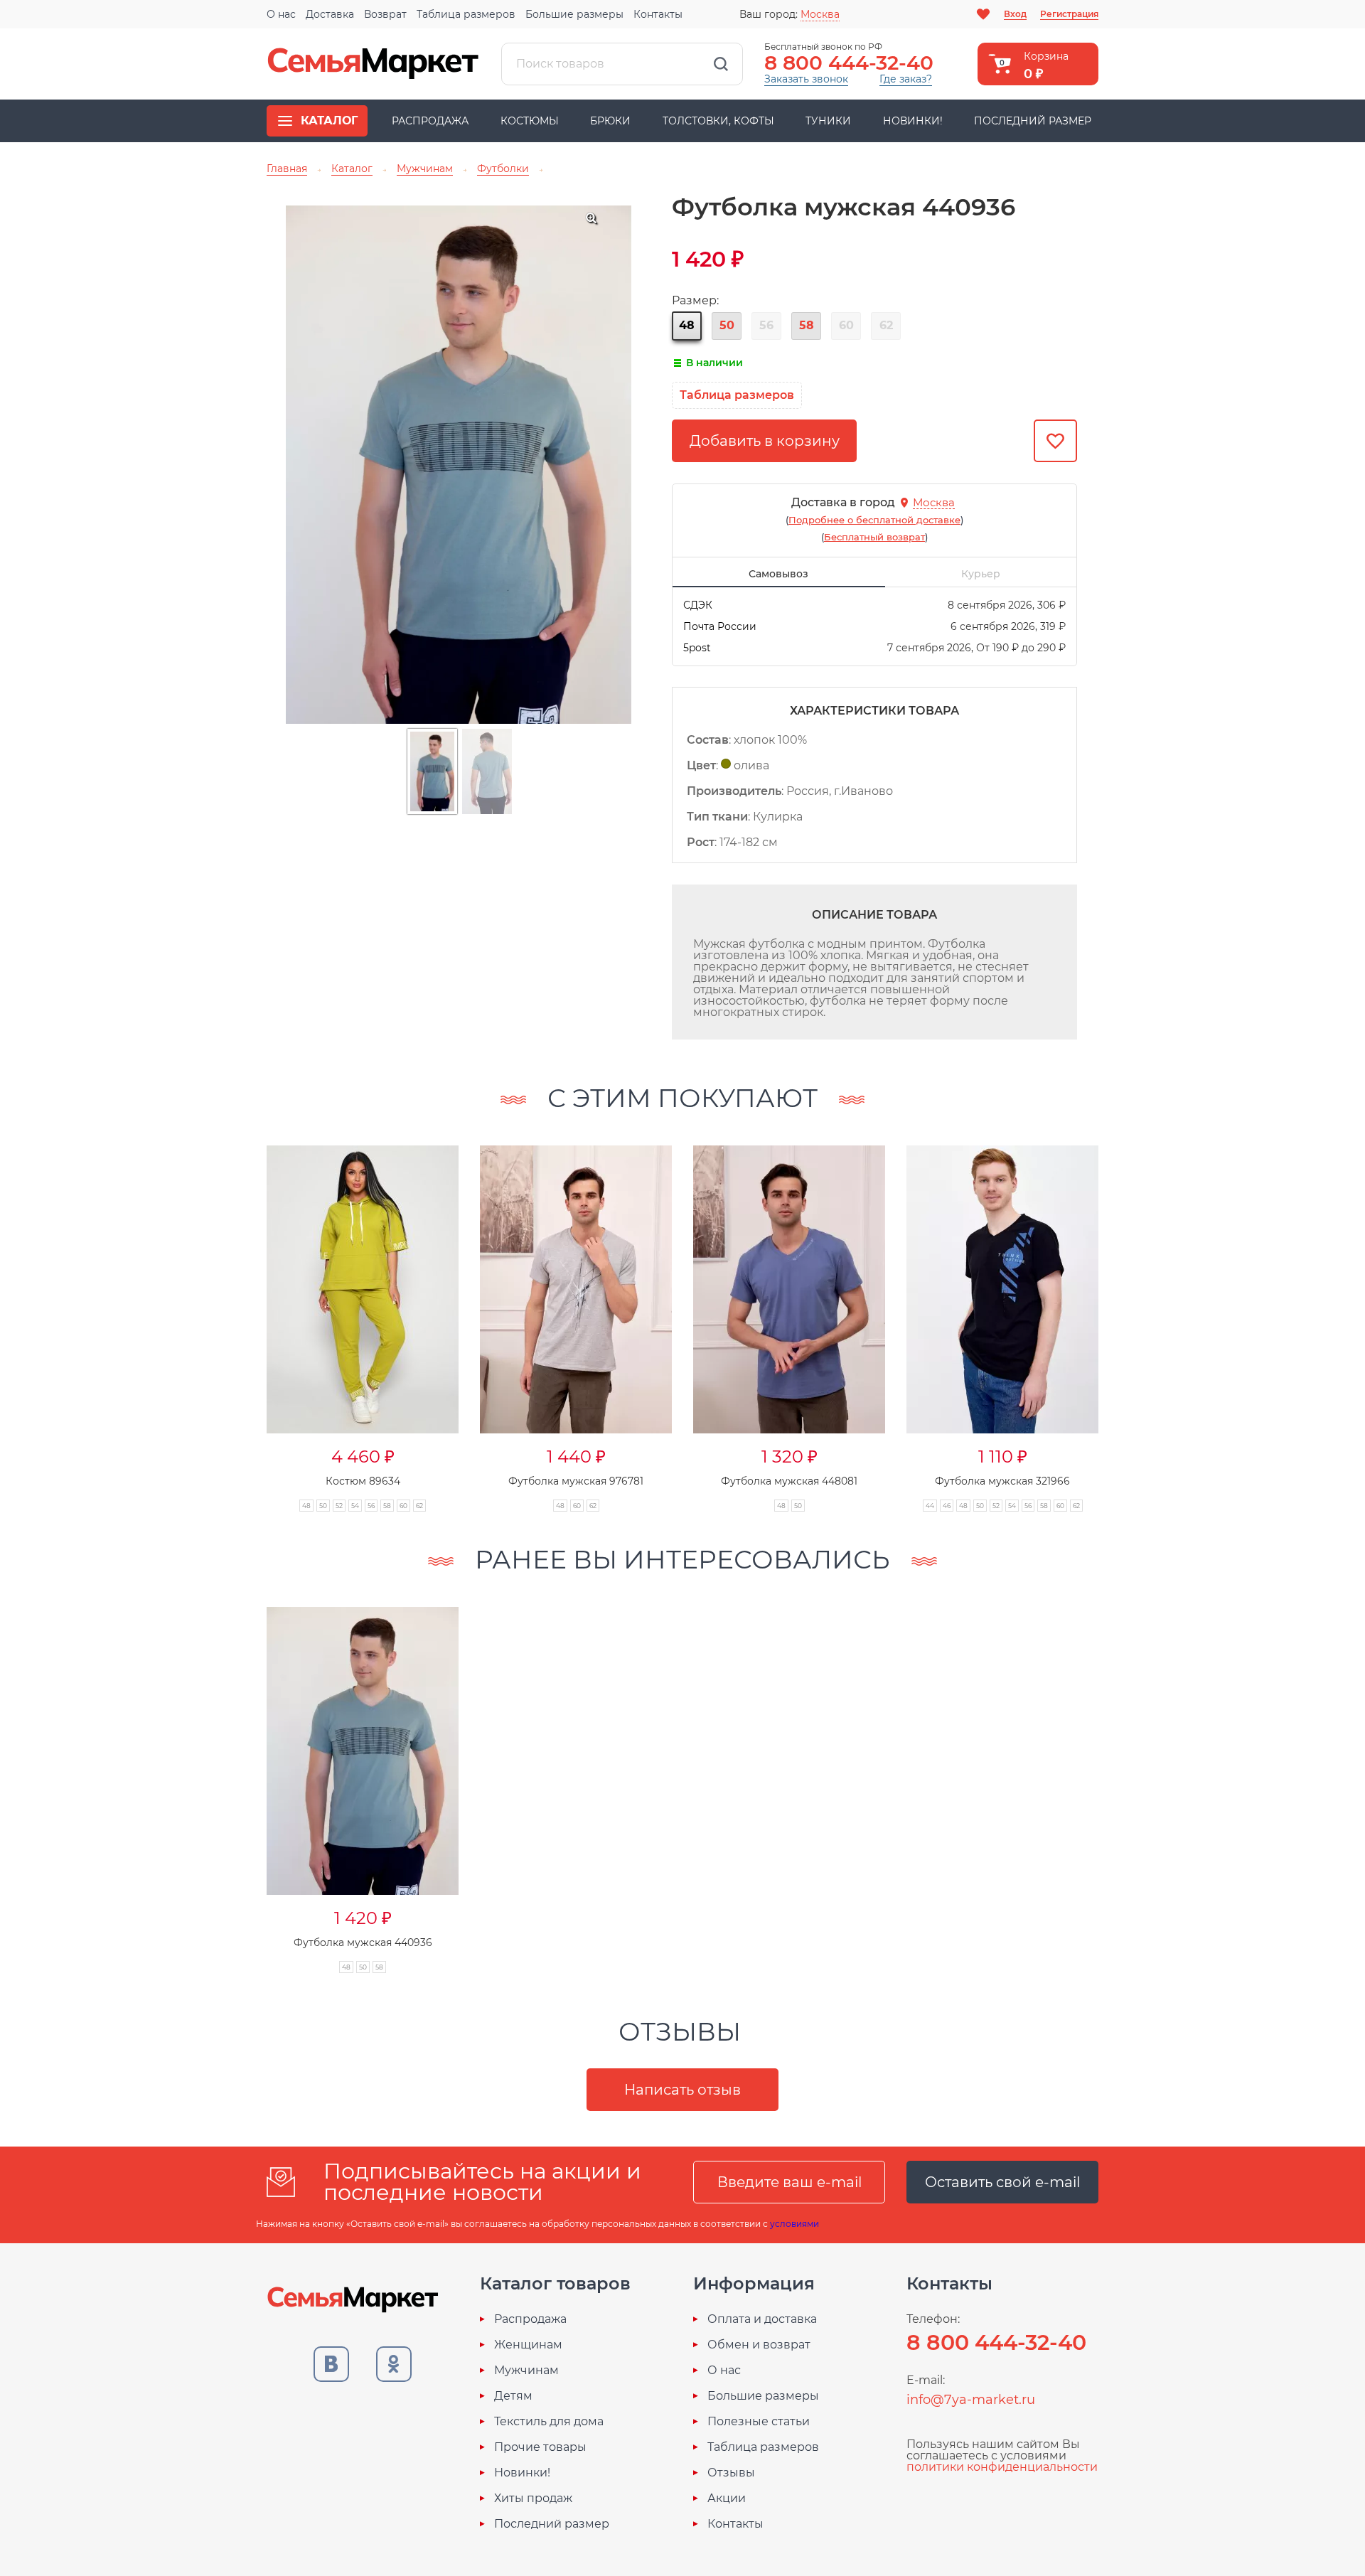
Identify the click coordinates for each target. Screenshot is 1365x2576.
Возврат (385, 14)
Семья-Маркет (373, 64)
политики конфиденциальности (1002, 2467)
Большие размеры (574, 14)
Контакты (658, 14)
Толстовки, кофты (718, 121)
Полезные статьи (759, 2422)
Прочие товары (540, 2447)
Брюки (610, 121)
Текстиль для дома (549, 2422)
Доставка (330, 14)
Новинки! (913, 121)
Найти (721, 64)
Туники (828, 121)
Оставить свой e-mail (1002, 2182)
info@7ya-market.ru (971, 2400)
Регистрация (1069, 14)
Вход (1015, 14)
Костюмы (530, 121)
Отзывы (731, 2473)
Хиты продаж (533, 2498)
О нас (281, 14)
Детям (513, 2396)
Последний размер (1033, 121)
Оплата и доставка (762, 2319)
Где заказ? (906, 79)
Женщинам (528, 2345)
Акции (727, 2498)
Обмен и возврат (759, 2345)
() (874, 520)
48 (687, 325)
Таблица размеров (466, 14)
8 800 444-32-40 (849, 63)
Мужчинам (526, 2371)
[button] (239, 1313)
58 (807, 325)
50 (727, 325)
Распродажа (430, 121)
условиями (794, 2224)
